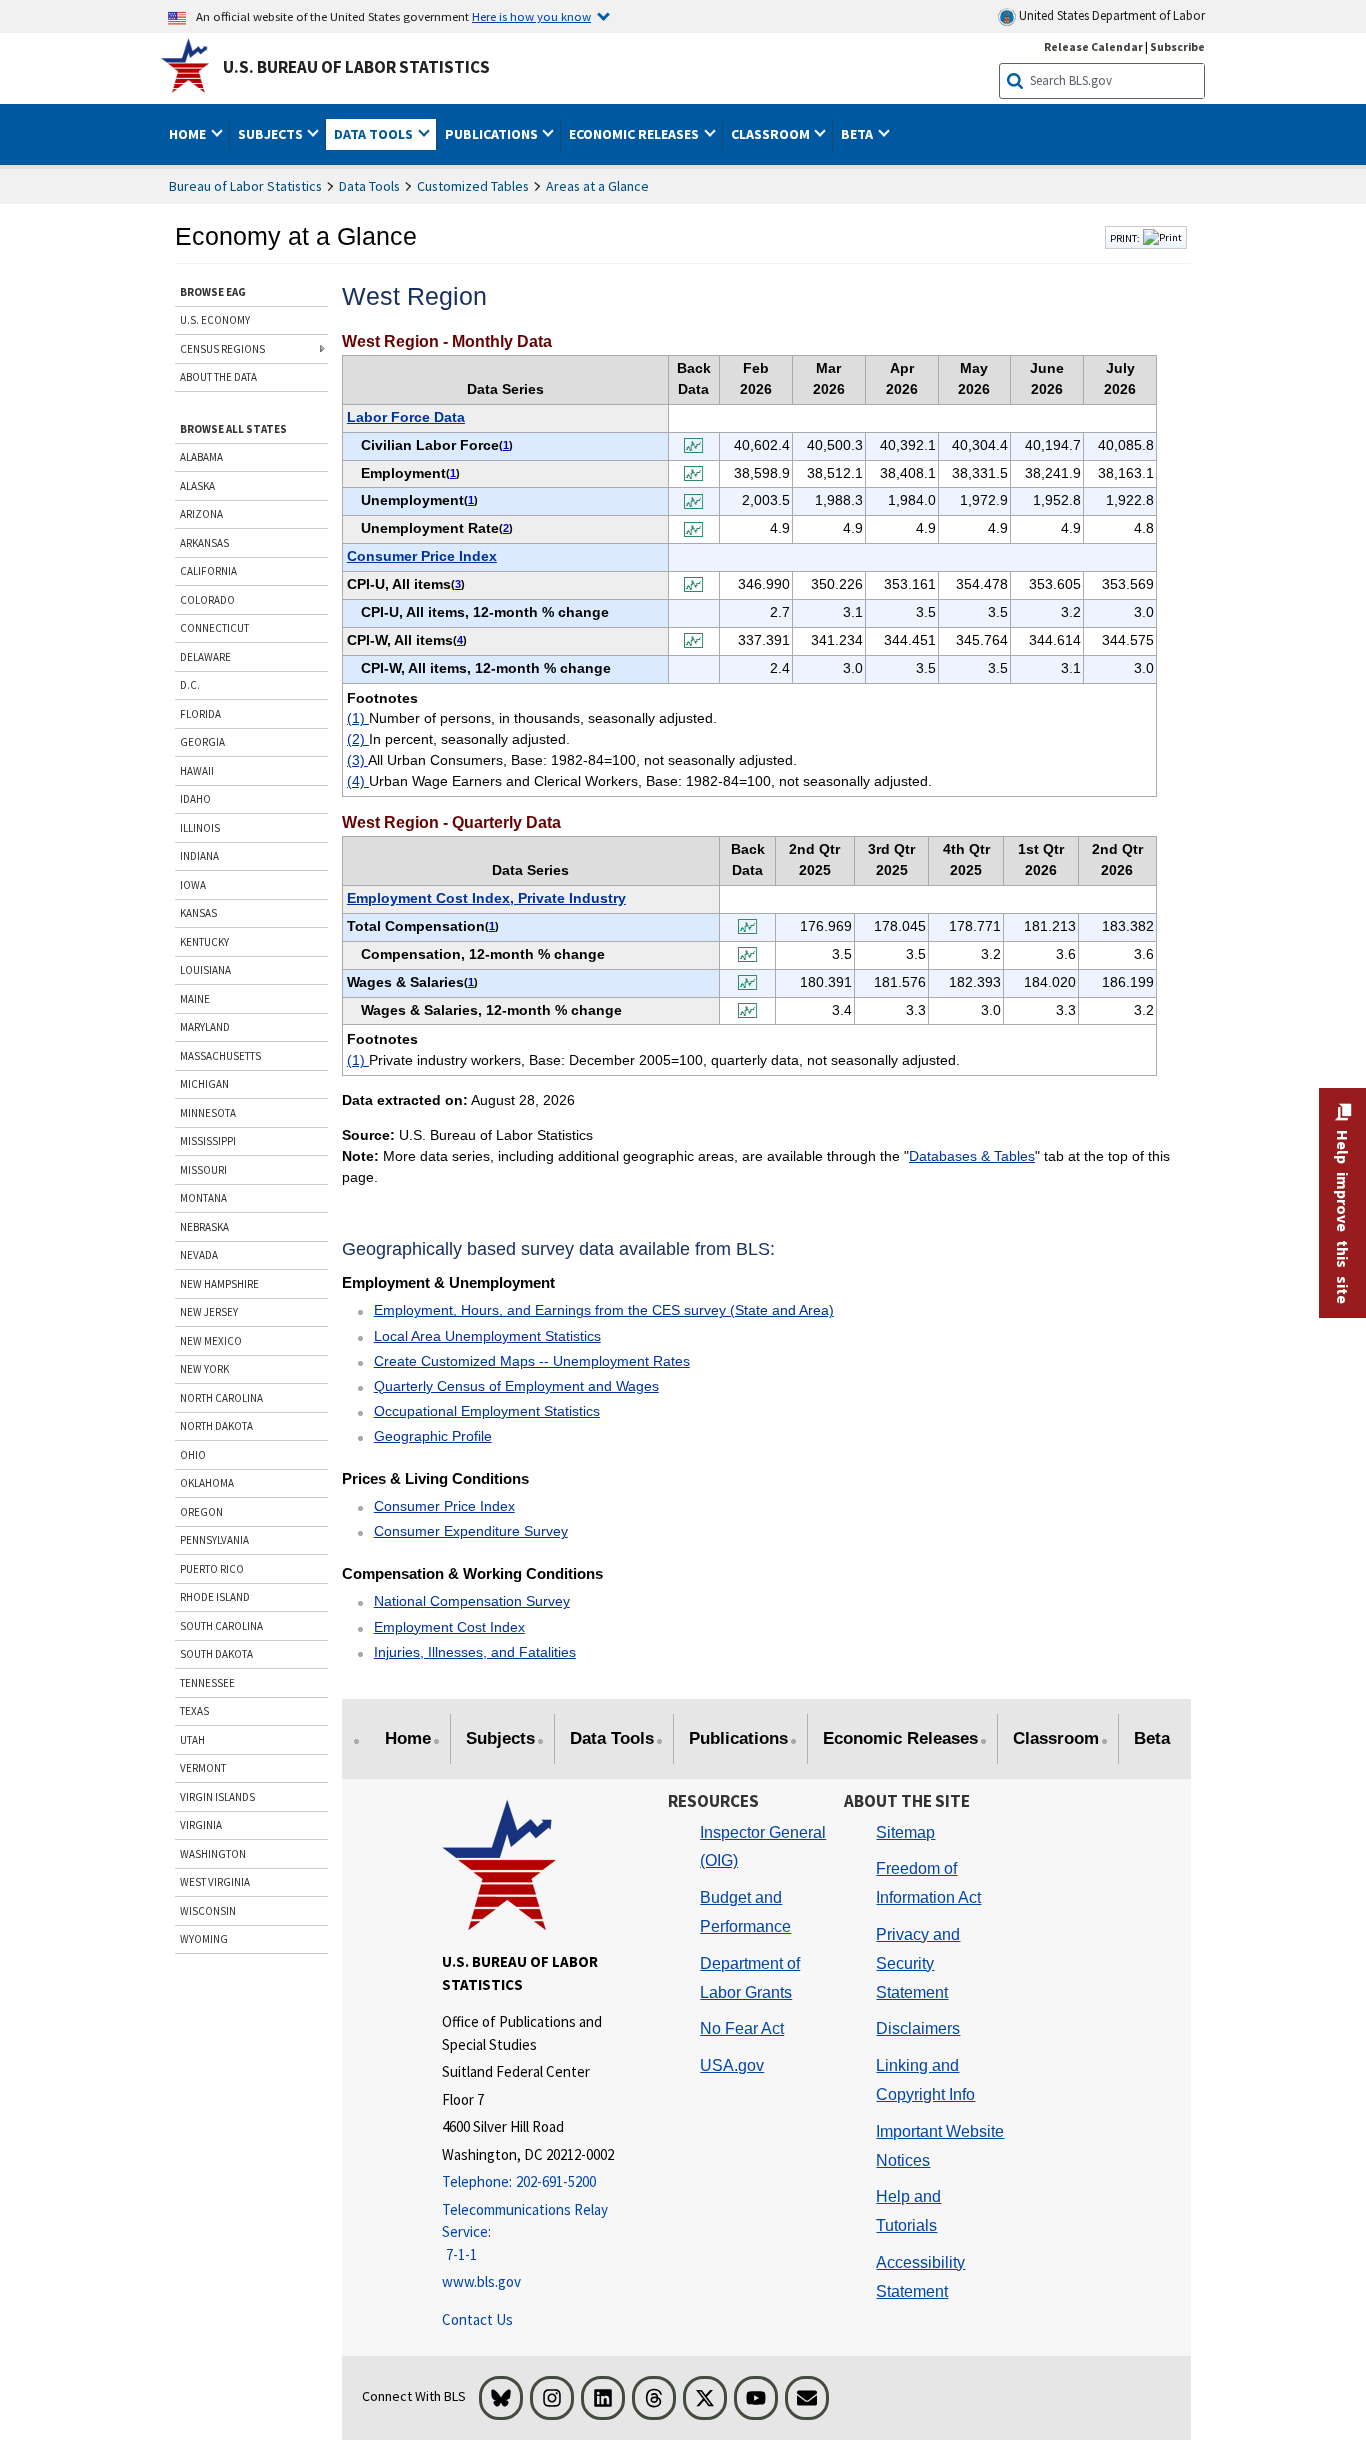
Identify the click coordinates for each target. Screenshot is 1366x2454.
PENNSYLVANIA (214, 1540)
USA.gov (732, 2065)
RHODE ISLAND (215, 1597)
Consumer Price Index (422, 556)
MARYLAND (205, 1027)
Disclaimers (918, 2028)
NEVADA (199, 1255)
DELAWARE (205, 657)
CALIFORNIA (208, 571)
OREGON (201, 1512)
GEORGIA (202, 742)
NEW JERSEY (209, 1312)
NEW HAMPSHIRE (219, 1284)
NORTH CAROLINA (221, 1398)
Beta (1152, 1738)
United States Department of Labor (1110, 15)
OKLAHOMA (207, 1483)
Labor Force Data (406, 417)
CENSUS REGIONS (222, 349)
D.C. (190, 685)
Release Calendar (1093, 46)
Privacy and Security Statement (918, 1963)
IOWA (193, 885)
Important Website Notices (940, 2146)
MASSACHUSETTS (220, 1056)
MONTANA (203, 1198)
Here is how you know (531, 16)
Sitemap (905, 1832)
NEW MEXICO (211, 1341)
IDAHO (195, 799)
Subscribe (1177, 46)
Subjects (500, 1738)
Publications (738, 1738)
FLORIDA (200, 714)
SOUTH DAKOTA (216, 1654)
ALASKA (197, 486)
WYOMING (204, 1939)
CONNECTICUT (214, 628)
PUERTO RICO (212, 1569)
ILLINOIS (200, 828)
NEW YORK (204, 1369)
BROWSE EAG (213, 292)
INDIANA (199, 856)
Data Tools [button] (375, 134)
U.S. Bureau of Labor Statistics (356, 67)
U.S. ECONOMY (215, 320)
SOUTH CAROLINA (221, 1626)
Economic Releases (900, 1738)
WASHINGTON (213, 1854)
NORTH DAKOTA (216, 1426)
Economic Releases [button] (635, 134)
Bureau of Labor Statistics (245, 186)
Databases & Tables (972, 1156)
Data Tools (369, 186)
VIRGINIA (201, 1825)
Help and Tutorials (908, 2211)
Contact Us (477, 2319)
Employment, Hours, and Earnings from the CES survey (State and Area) (604, 1310)
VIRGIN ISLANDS (217, 1797)
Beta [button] (858, 134)
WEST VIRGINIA (215, 1882)
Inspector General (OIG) (763, 1847)
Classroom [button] (772, 134)
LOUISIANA (205, 970)
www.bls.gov (481, 2281)
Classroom (1056, 1738)
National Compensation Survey (472, 1601)
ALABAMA (201, 457)
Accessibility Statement (920, 2277)
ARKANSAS (204, 543)
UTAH (192, 1740)
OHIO (193, 1455)
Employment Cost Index (449, 1627)
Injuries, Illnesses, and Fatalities (475, 1652)
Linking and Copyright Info (925, 2080)
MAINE (195, 999)
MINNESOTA (208, 1113)
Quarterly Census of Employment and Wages (516, 1386)
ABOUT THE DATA (218, 377)
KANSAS (198, 913)
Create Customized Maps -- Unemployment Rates (532, 1361)
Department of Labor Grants (750, 1978)
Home (408, 1738)
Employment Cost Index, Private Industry (486, 898)
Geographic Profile (433, 1436)
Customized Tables (473, 186)
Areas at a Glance (597, 186)
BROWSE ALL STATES (233, 429)
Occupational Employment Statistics (487, 1411)
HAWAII (197, 771)
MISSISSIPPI (208, 1141)
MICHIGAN (204, 1084)
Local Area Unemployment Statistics (487, 1336)
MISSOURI (203, 1170)
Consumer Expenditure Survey (471, 1531)
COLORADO (207, 600)
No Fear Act (742, 2028)
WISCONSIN (208, 1911)
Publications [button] (493, 134)
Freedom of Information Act (928, 1883)
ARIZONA (201, 514)
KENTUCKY (204, 942)
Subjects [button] (272, 134)
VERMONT (203, 1768)
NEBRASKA (204, 1227)
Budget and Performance (745, 1912)
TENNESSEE (207, 1683)
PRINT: (1125, 238)
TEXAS (194, 1711)
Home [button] (189, 134)
